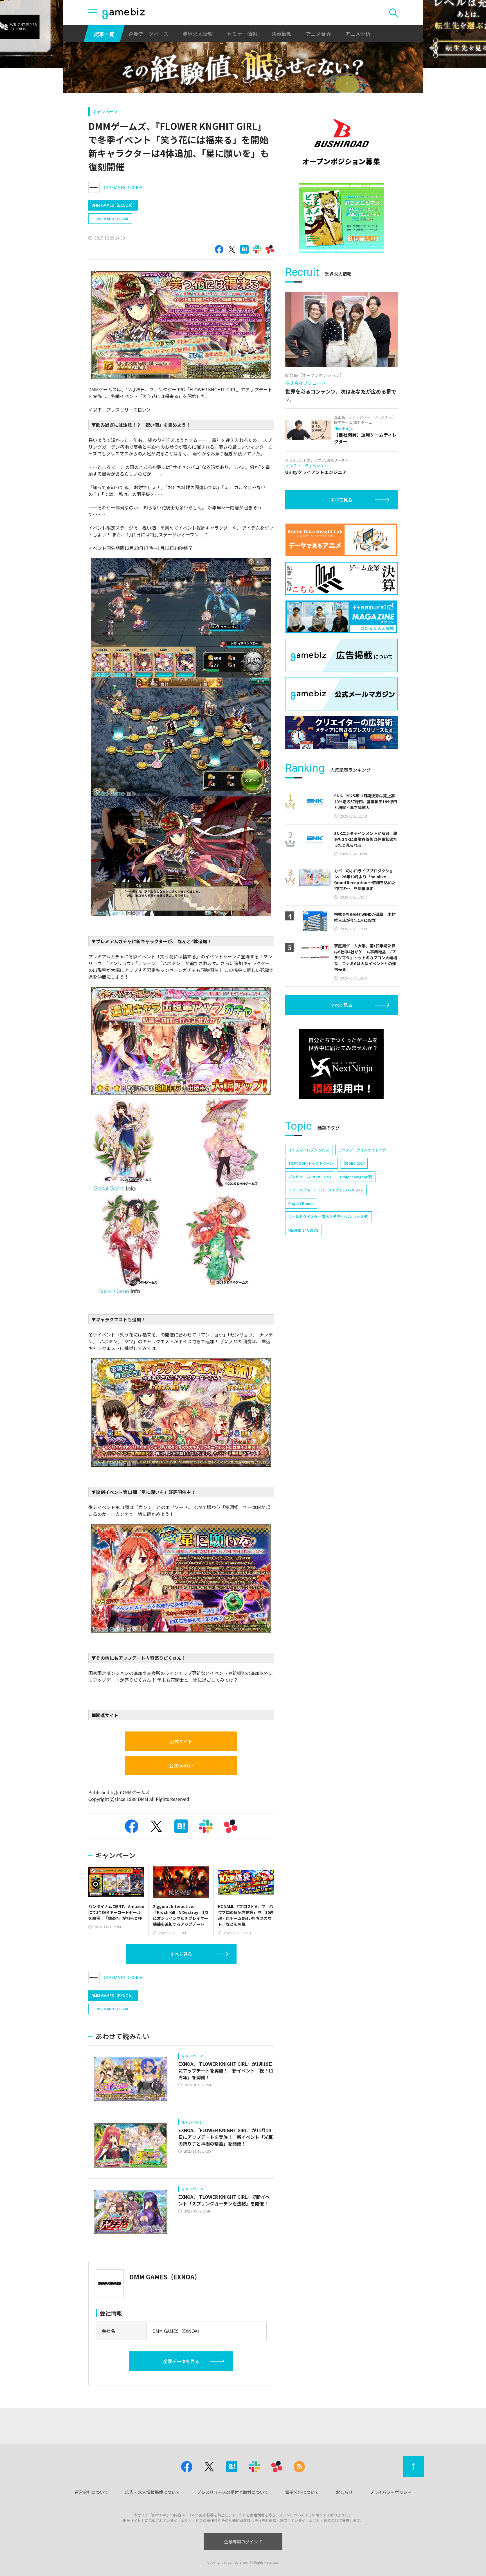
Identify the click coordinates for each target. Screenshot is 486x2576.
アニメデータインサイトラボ (362, 1150)
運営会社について (91, 2492)
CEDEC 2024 (354, 1163)
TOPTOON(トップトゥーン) (311, 1163)
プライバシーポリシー (391, 2492)
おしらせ (344, 2492)
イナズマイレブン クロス (309, 1150)
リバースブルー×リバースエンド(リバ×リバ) (326, 1190)
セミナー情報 (242, 34)
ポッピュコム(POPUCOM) (310, 1177)
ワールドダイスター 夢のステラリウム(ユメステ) (328, 1217)
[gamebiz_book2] (341, 218)
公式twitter (181, 1766)
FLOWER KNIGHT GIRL (110, 219)
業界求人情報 (198, 34)
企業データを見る (181, 2361)
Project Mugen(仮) (356, 1177)
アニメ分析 (358, 34)
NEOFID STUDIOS (303, 1230)
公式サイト (181, 1741)
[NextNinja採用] (341, 1064)
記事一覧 (104, 34)
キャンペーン (105, 111)
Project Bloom (301, 1203)
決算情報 (282, 34)
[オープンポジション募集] (341, 142)
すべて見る (181, 1954)
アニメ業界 (318, 34)
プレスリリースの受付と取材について (233, 2492)
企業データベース (148, 34)
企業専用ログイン (241, 2542)
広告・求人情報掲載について (153, 2492)
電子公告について (302, 2492)
